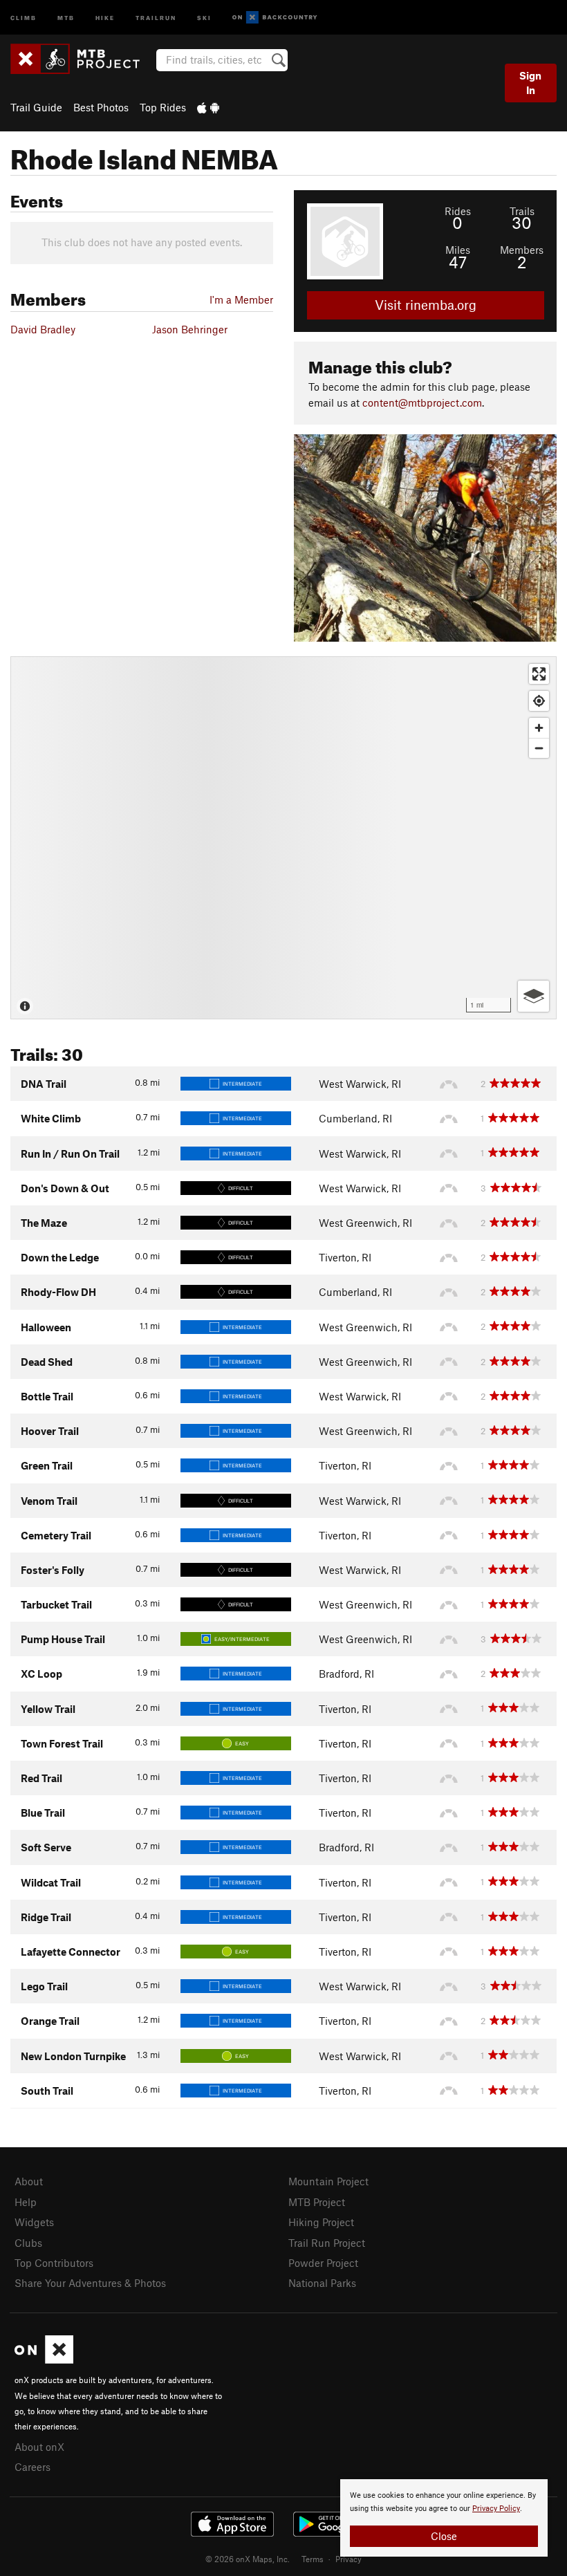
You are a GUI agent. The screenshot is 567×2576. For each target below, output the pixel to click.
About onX (39, 2447)
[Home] (82, 59)
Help (26, 2202)
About (29, 2181)
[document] (444, 2518)
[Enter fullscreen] (539, 674)
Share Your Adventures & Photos (90, 2283)
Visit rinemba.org (426, 305)
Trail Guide (36, 107)
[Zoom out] (539, 748)
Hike (105, 17)
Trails (522, 211)
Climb (24, 17)
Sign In (530, 83)
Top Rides (163, 107)
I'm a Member (241, 299)
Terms (313, 2559)
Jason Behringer (190, 329)
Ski (204, 17)
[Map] (283, 838)
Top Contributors (54, 2263)
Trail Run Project (327, 2243)
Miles (458, 250)
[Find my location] (539, 701)
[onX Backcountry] (275, 18)
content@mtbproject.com (422, 402)
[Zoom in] (539, 728)
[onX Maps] (44, 2360)
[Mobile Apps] (208, 107)
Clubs (28, 2243)
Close (444, 2536)
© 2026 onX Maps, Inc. (248, 2559)
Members (522, 250)
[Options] (533, 996)
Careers (32, 2467)
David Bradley (43, 329)
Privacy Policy (496, 2509)
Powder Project (323, 2263)
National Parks (322, 2283)
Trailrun (156, 17)
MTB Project (317, 2202)
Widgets (34, 2222)
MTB (66, 17)
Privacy (348, 2559)
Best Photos (101, 107)
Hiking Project (321, 2222)
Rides (458, 211)
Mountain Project (328, 2181)
